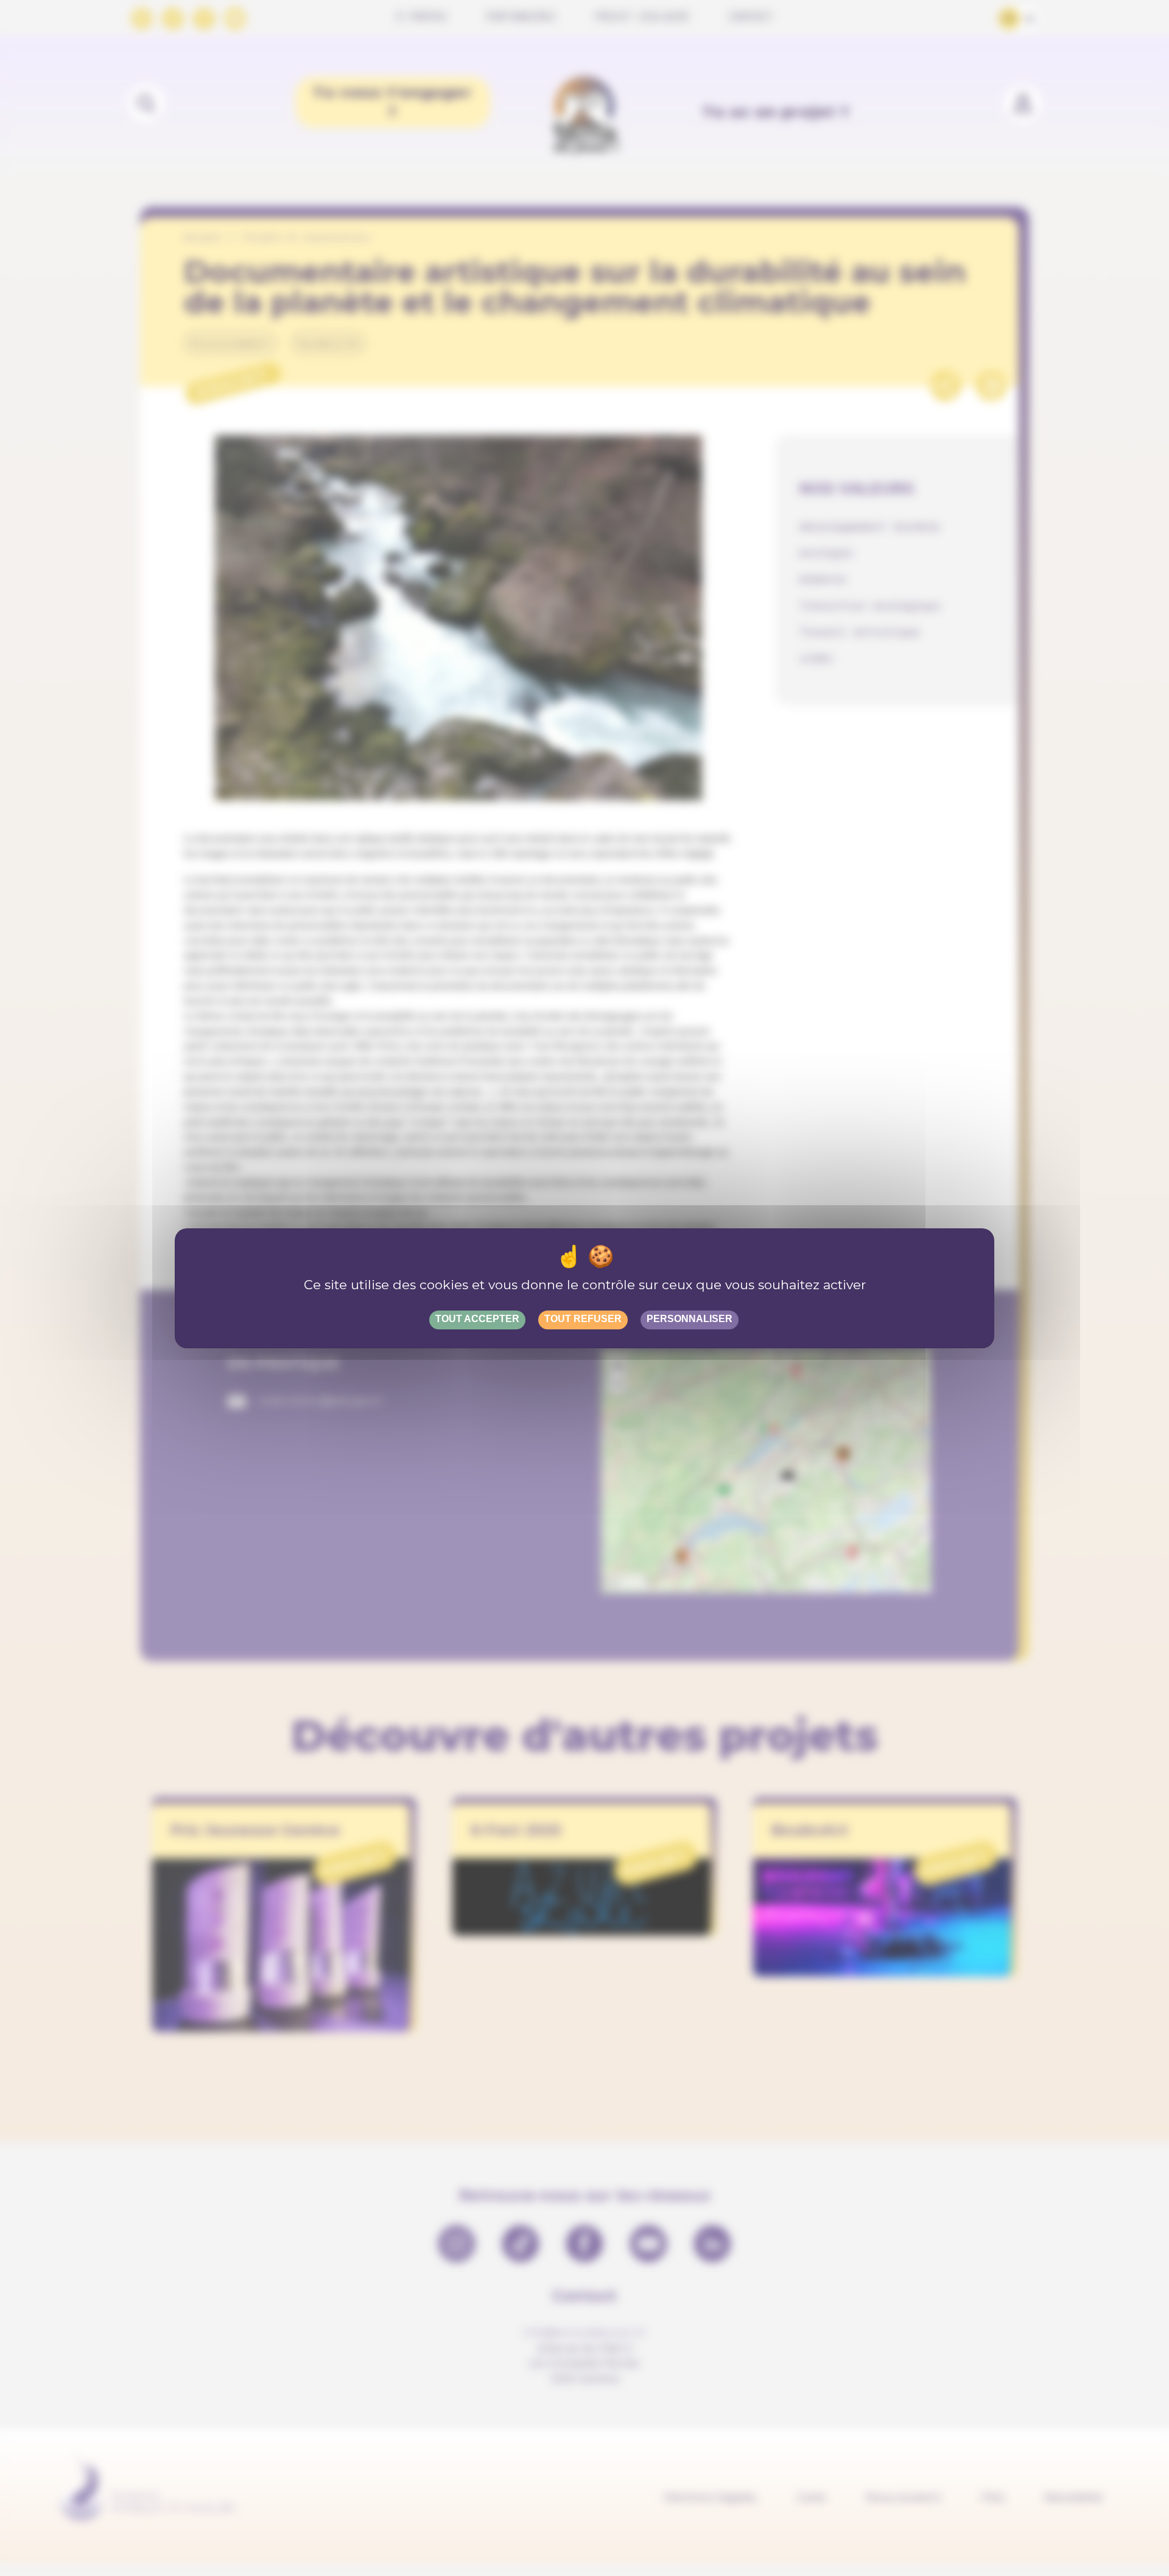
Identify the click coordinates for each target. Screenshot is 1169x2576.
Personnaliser (690, 1319)
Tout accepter (477, 1319)
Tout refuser (583, 1319)
